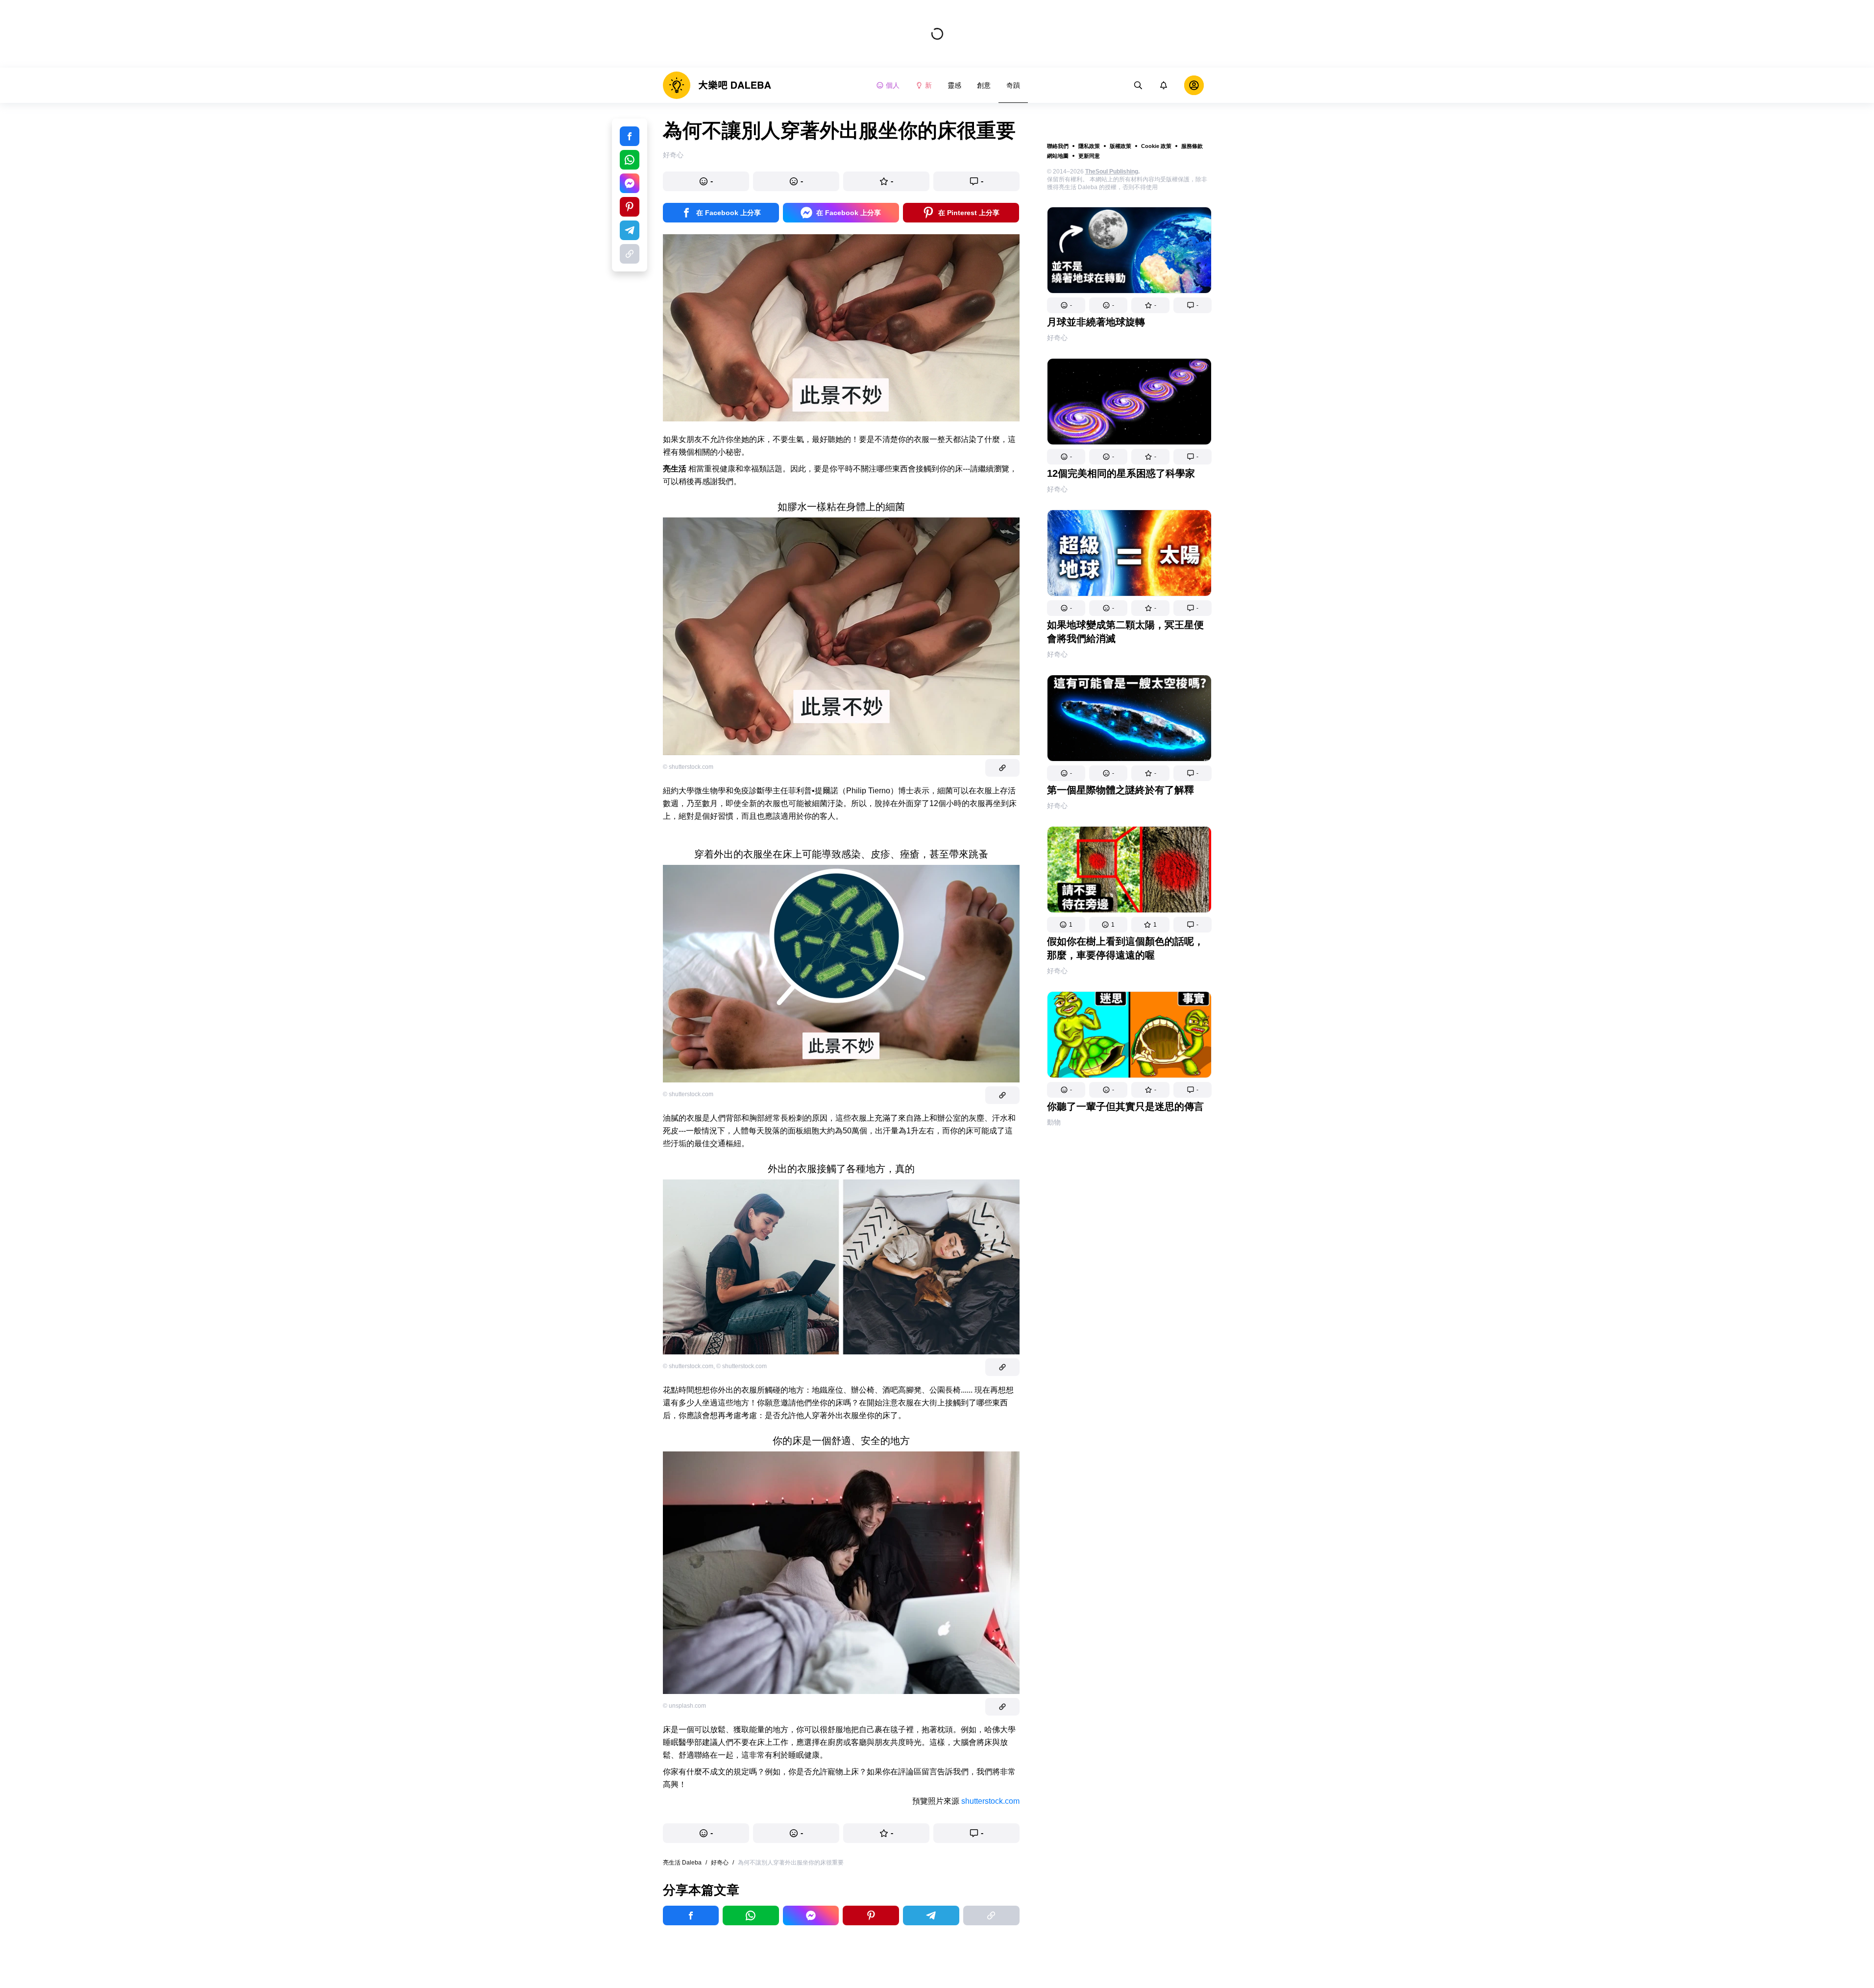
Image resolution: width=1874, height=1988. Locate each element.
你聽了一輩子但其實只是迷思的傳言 (1125, 1106)
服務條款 (1192, 146)
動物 (1054, 1122)
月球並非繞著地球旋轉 (1096, 322)
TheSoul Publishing (1112, 172)
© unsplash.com (684, 1706)
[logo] (717, 85)
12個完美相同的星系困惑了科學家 (1121, 473)
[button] (1066, 305)
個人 (893, 85)
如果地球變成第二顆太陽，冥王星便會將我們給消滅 (1125, 632)
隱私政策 (1089, 146)
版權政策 (1120, 146)
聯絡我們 (1058, 146)
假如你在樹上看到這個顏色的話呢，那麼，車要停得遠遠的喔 (1125, 948)
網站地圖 (1058, 156)
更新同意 (1089, 156)
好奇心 (1057, 338)
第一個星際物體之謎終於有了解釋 (1120, 790)
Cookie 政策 (1156, 146)
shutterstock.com (990, 1801)
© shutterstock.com (688, 767)
